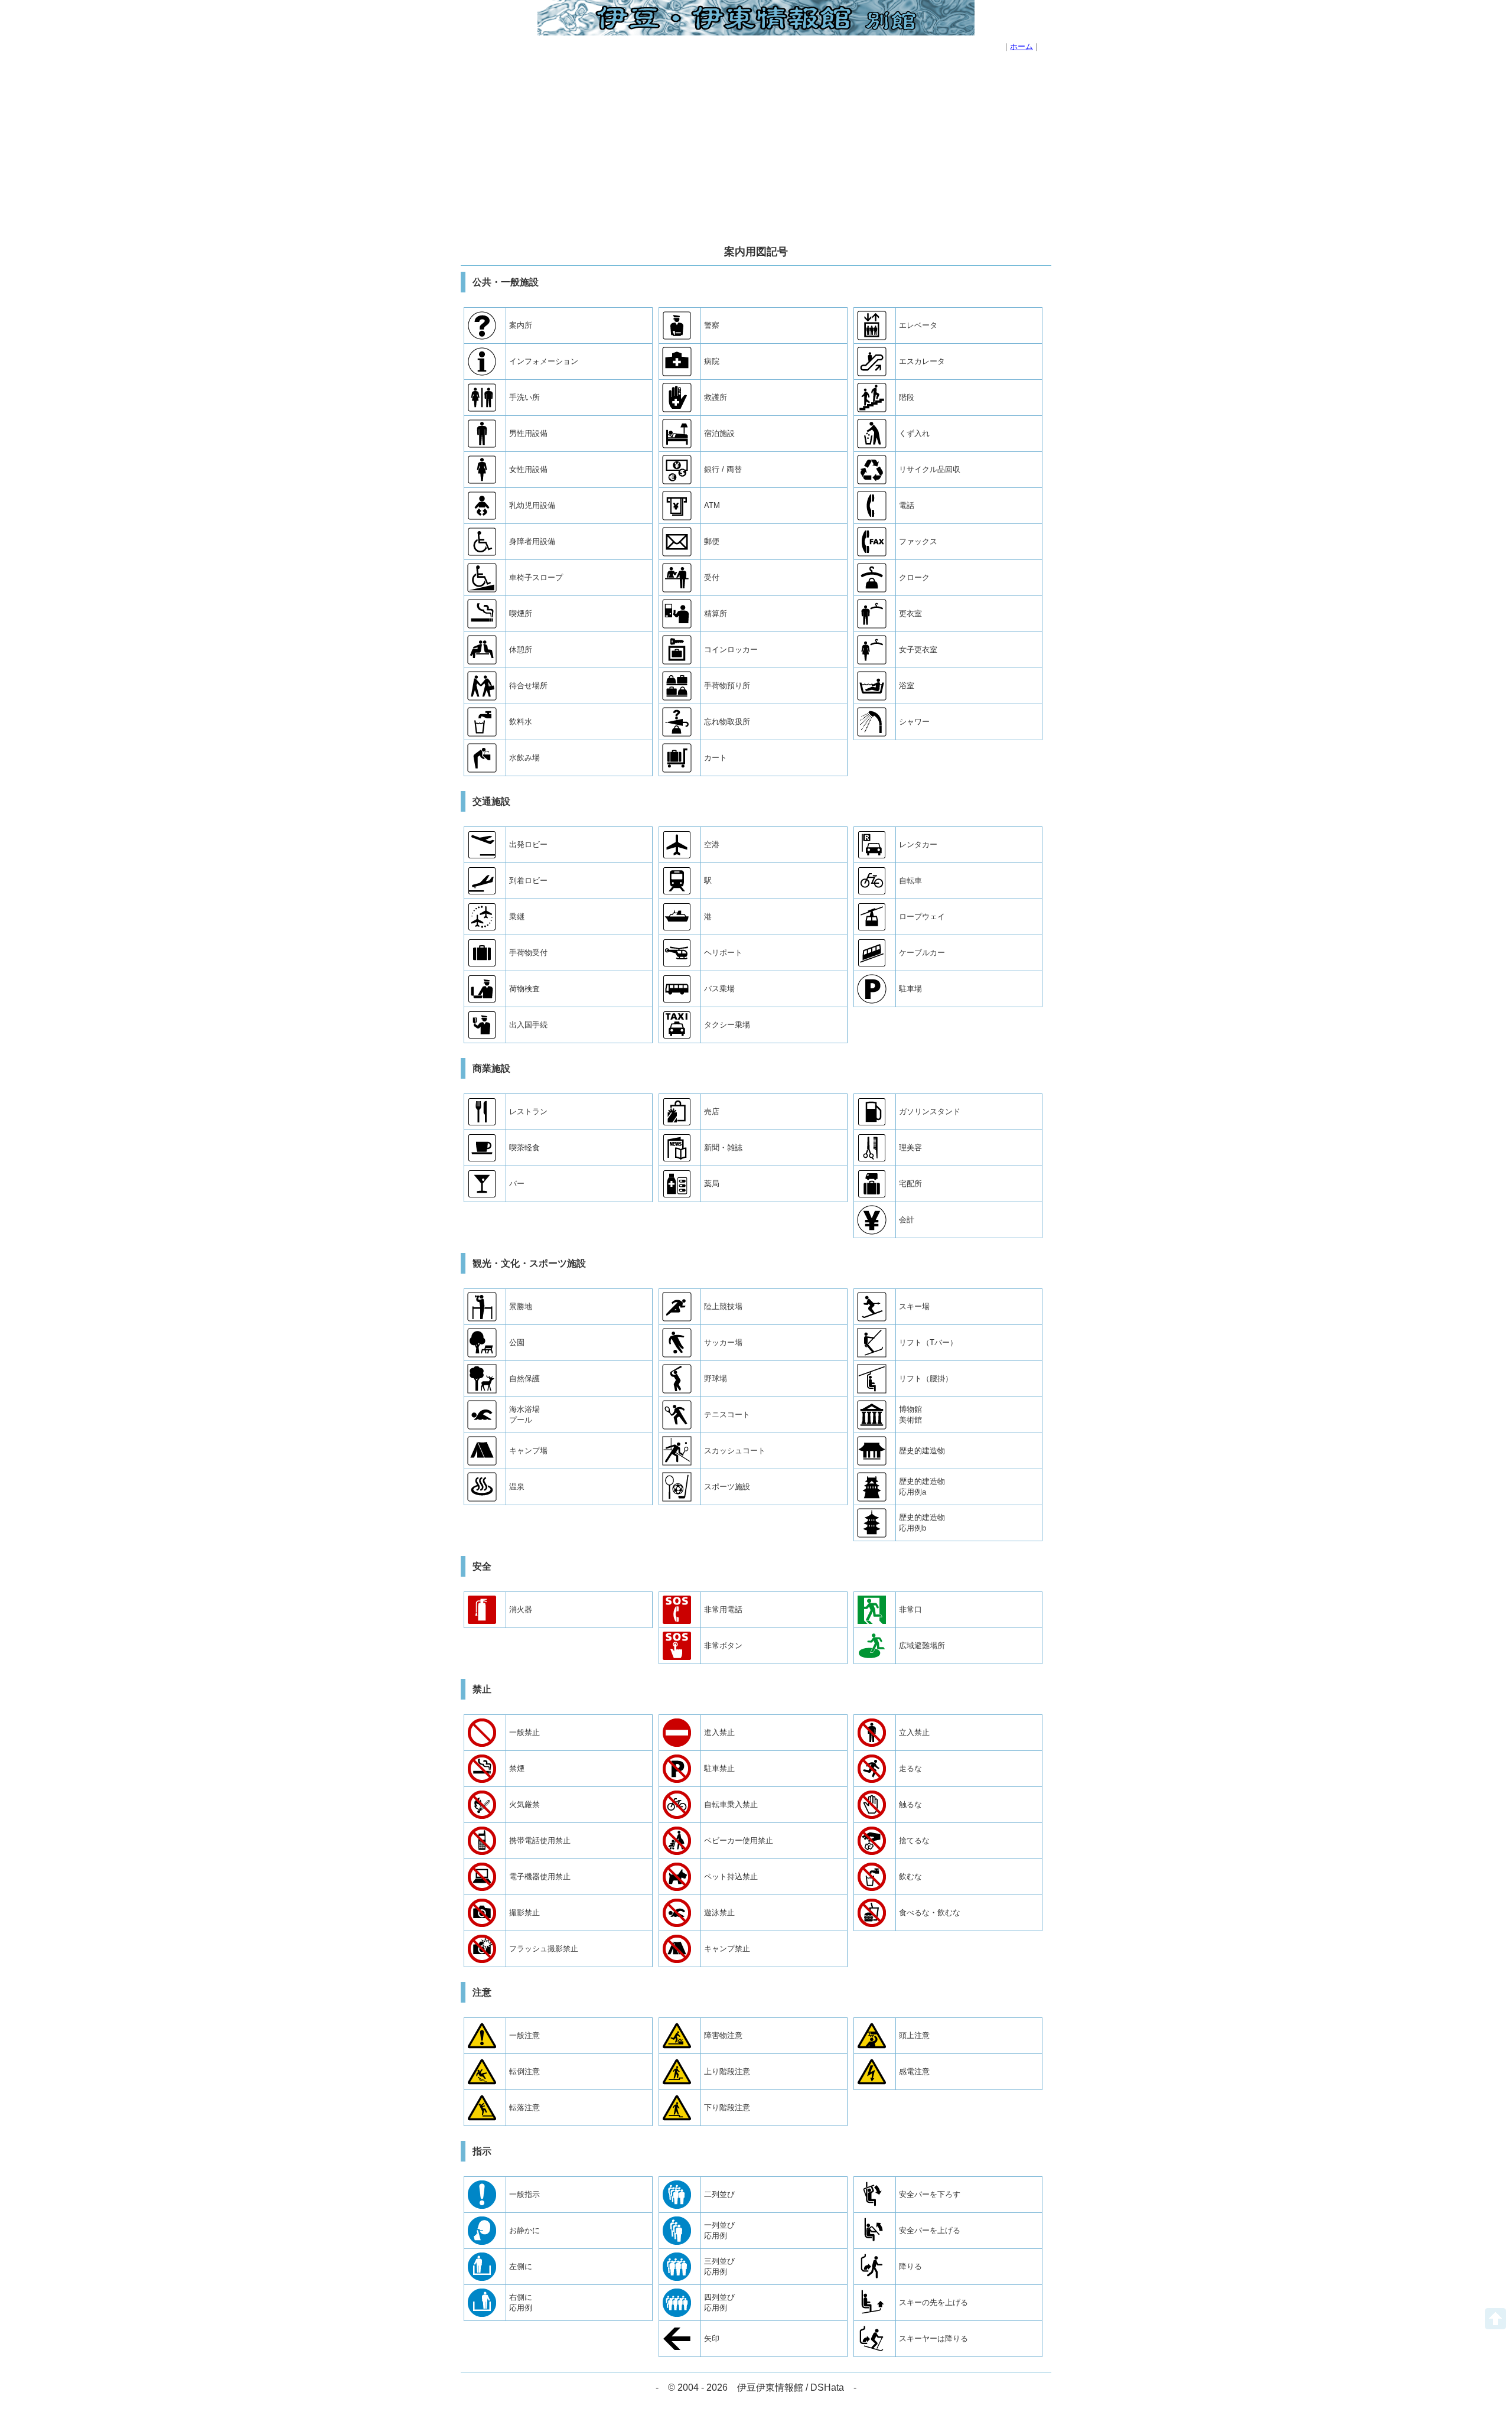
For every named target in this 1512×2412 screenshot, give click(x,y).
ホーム (1021, 46)
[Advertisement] (756, 150)
